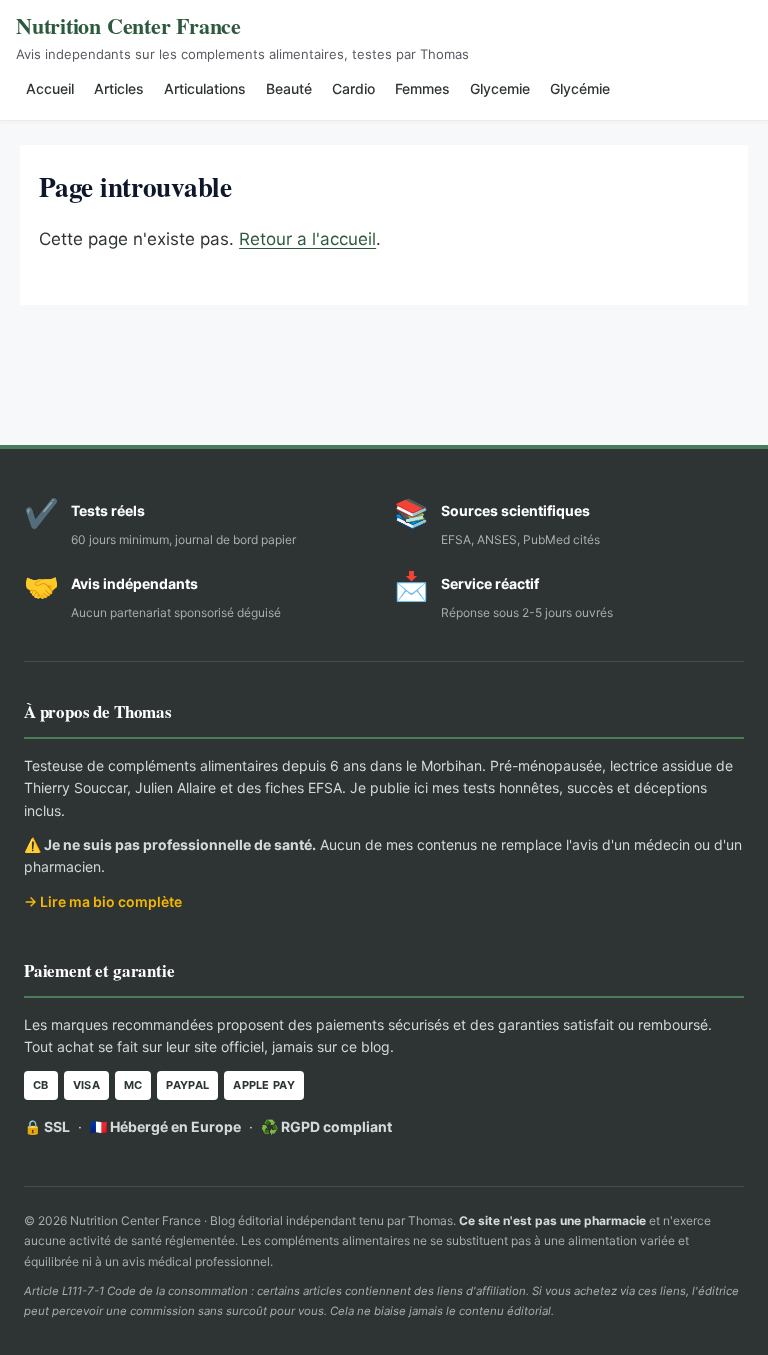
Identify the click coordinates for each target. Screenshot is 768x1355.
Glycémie (580, 88)
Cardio (353, 88)
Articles (119, 88)
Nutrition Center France (128, 25)
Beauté (289, 88)
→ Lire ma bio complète (103, 901)
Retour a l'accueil (307, 239)
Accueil (50, 88)
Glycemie (500, 88)
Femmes (422, 88)
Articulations (205, 88)
